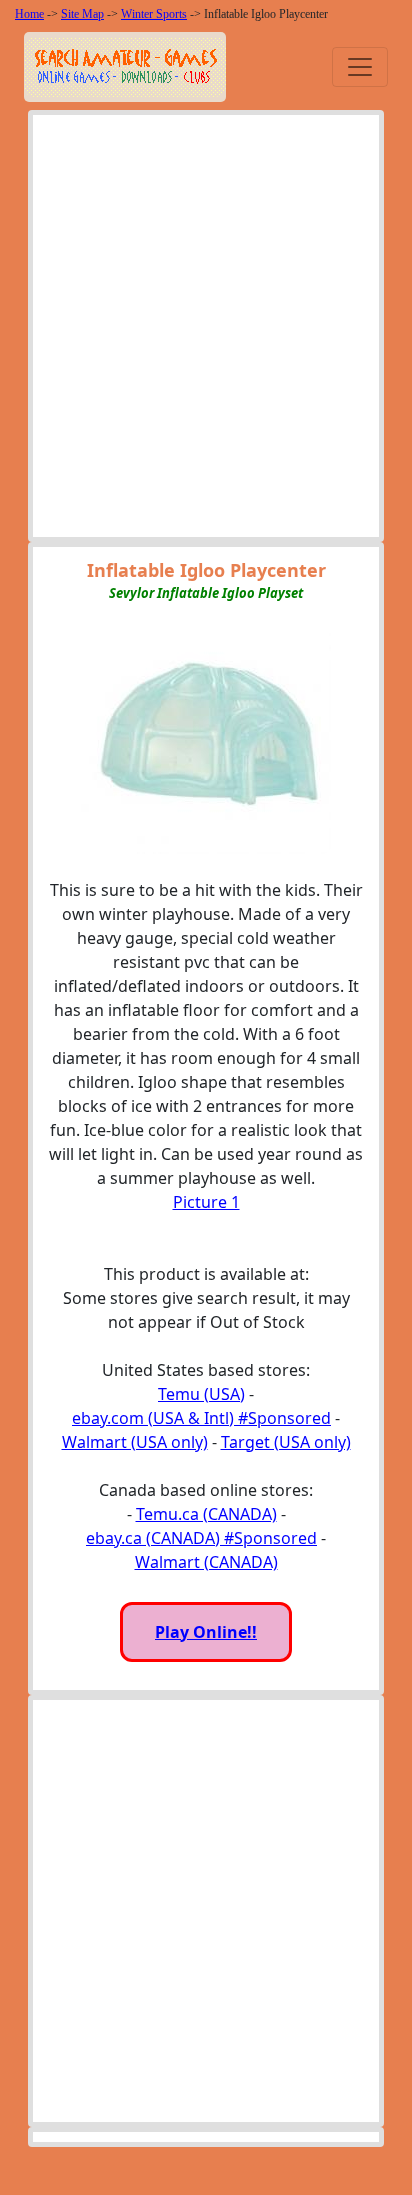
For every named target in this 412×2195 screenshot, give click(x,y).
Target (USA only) (286, 1442)
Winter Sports (154, 14)
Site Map (82, 14)
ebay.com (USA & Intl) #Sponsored (201, 1418)
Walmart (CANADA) (206, 1562)
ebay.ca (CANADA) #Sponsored (201, 1538)
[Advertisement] (206, 331)
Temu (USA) (201, 1394)
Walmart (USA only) (135, 1442)
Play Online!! (206, 1632)
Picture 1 (206, 1202)
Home (29, 14)
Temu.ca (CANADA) (206, 1514)
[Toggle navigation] (360, 67)
